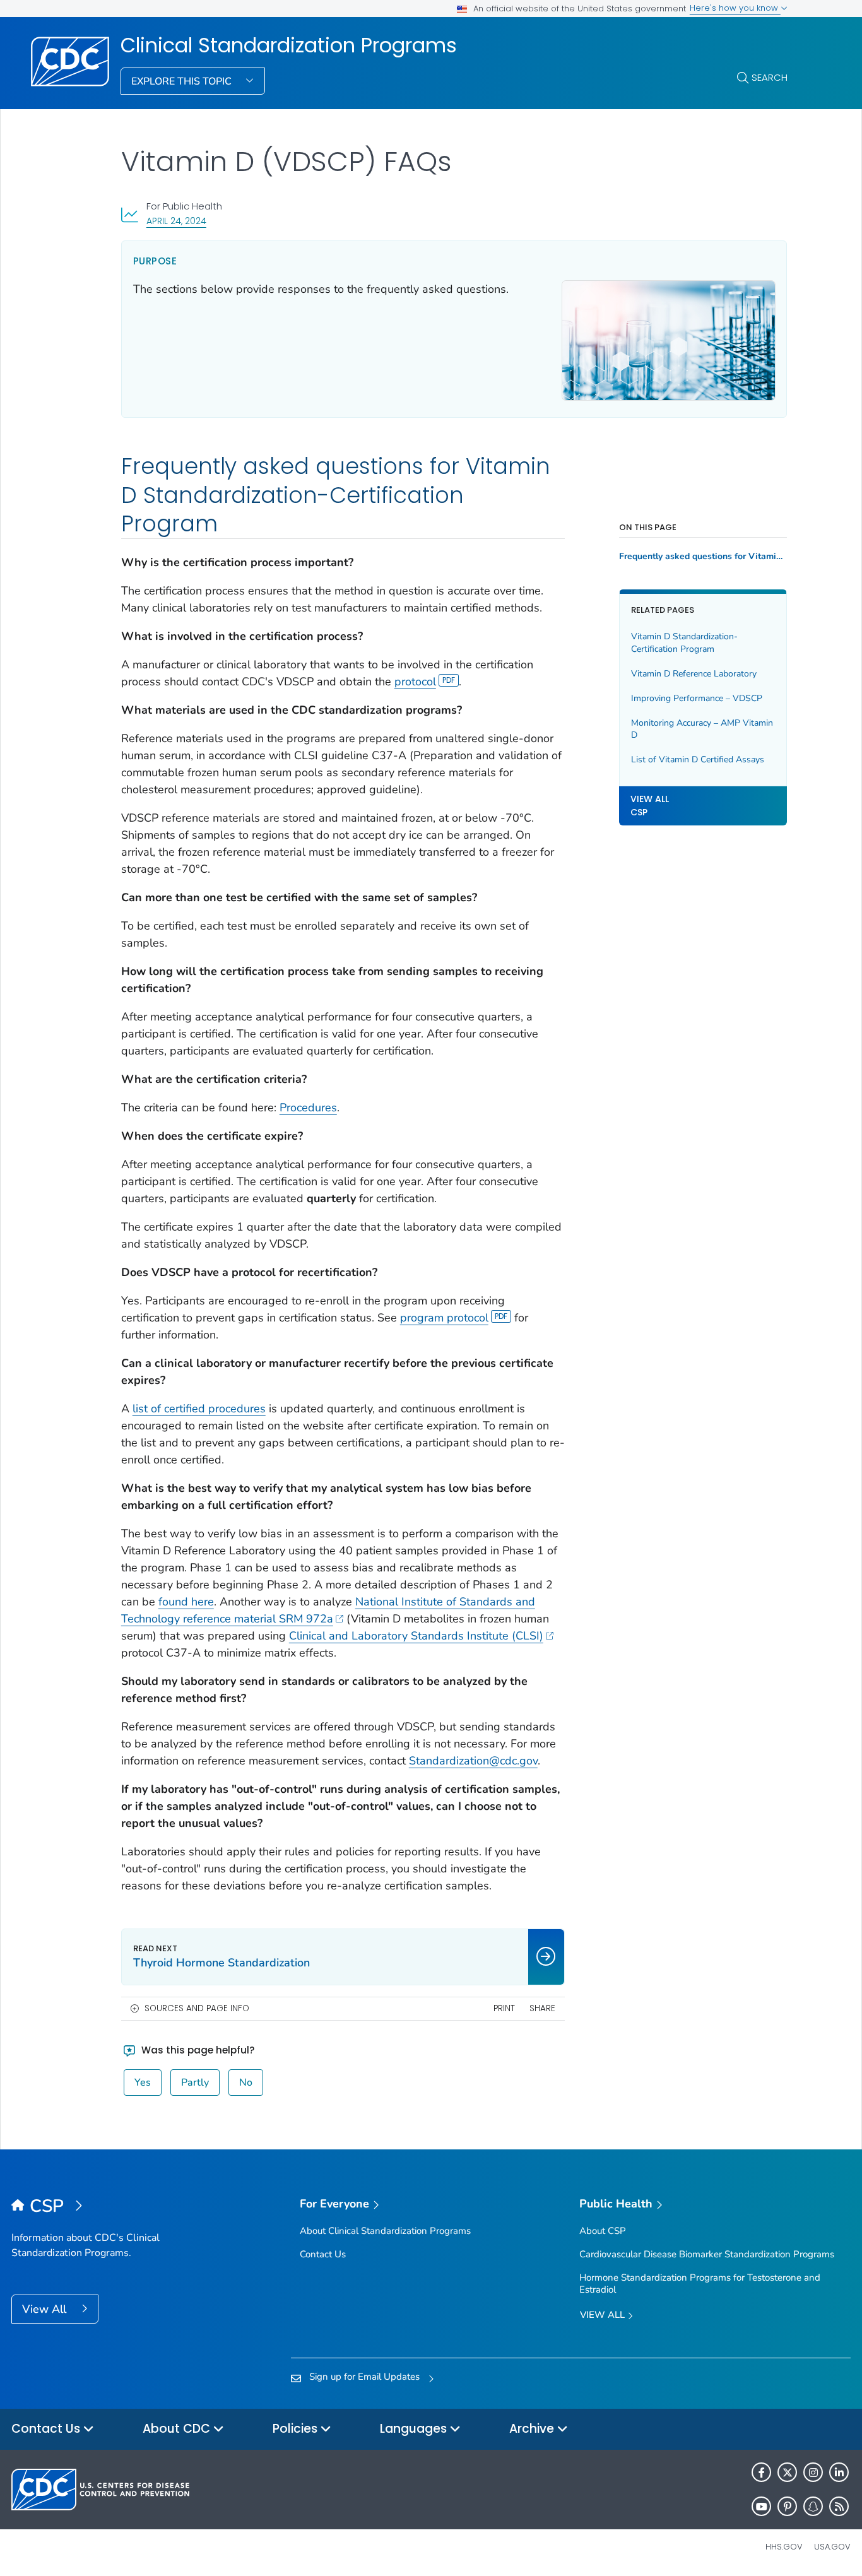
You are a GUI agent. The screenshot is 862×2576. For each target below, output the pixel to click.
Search (770, 77)
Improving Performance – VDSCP (697, 698)
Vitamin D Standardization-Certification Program (684, 643)
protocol (415, 682)
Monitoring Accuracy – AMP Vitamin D (702, 729)
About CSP (603, 2231)
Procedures (308, 1108)
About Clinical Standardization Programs (385, 2231)
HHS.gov (784, 2547)
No (246, 2083)
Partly (195, 2083)
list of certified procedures (199, 1409)
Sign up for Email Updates (364, 2377)
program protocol (444, 1318)
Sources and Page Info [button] (197, 2008)
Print (504, 2008)
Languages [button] (415, 2429)
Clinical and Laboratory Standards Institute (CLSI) (416, 1636)
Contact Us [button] (47, 2429)
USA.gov (832, 2547)
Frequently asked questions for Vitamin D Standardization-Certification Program (703, 557)
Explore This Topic (183, 81)
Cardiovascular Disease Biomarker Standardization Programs (707, 2254)
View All (46, 2309)
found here (186, 1602)
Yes (143, 2083)
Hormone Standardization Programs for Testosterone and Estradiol (700, 2284)
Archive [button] (533, 2429)
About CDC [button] (178, 2429)
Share (542, 2008)
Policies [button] (297, 2429)
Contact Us (323, 2254)
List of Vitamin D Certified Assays (698, 759)
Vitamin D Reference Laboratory (694, 674)
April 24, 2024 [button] (176, 221)
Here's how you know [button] (735, 8)
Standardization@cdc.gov (473, 1761)
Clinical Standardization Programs (289, 45)
